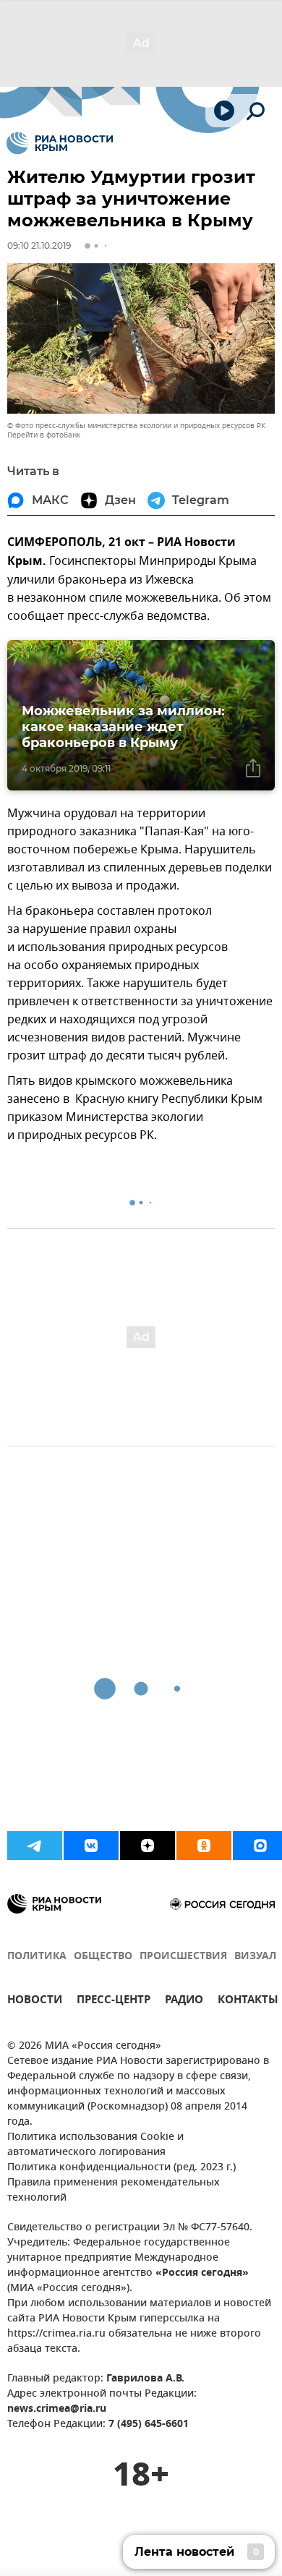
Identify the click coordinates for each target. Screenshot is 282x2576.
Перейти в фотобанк (44, 435)
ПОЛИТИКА (37, 1957)
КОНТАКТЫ (248, 2001)
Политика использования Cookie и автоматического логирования (95, 2145)
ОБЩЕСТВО (103, 1957)
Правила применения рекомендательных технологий (114, 2191)
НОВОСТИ (35, 2001)
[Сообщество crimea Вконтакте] (91, 1846)
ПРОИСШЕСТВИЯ (183, 1957)
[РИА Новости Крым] (60, 143)
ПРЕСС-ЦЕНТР (114, 2001)
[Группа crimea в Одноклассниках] (204, 1846)
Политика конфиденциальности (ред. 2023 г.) (121, 2168)
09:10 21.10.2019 (39, 246)
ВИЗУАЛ (255, 1957)
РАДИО (184, 2001)
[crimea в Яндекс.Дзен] (148, 1846)
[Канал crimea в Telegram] (35, 1846)
